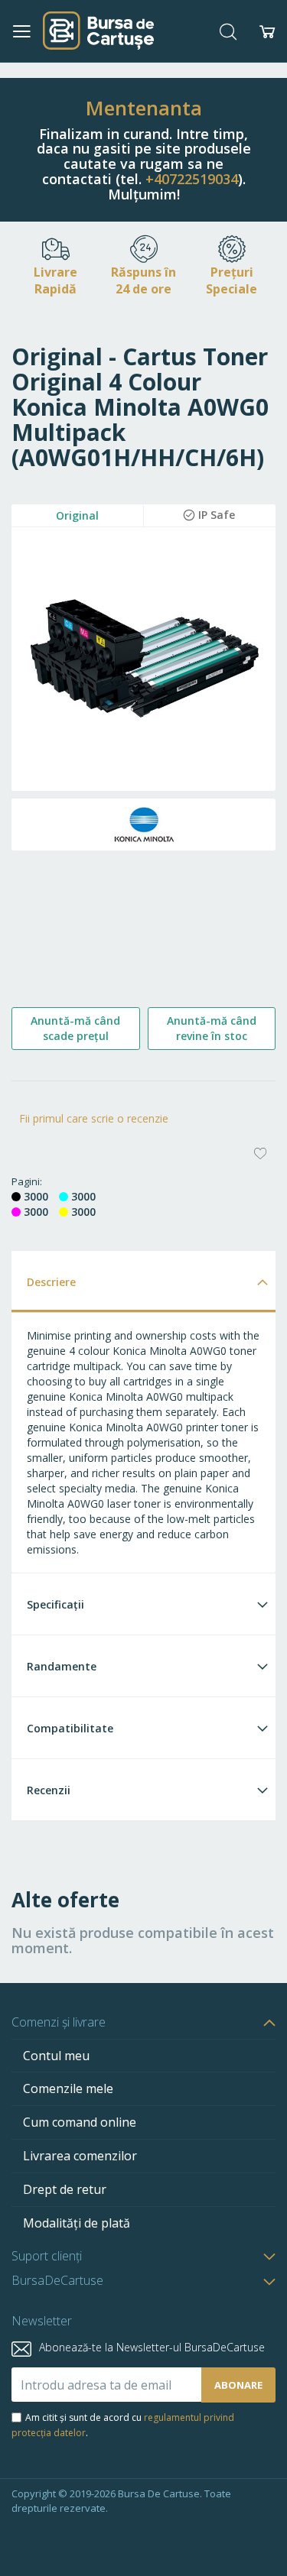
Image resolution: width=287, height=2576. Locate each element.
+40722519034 (192, 179)
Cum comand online (80, 2122)
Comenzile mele (68, 2088)
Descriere (51, 1282)
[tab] (143, 1281)
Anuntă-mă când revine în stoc (212, 1028)
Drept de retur (65, 2189)
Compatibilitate (70, 1728)
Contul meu (56, 2056)
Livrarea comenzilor (80, 2156)
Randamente (62, 1666)
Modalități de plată (77, 2223)
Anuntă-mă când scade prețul (75, 1028)
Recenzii (49, 1790)
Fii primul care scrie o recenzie (94, 1118)
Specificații (55, 1604)
